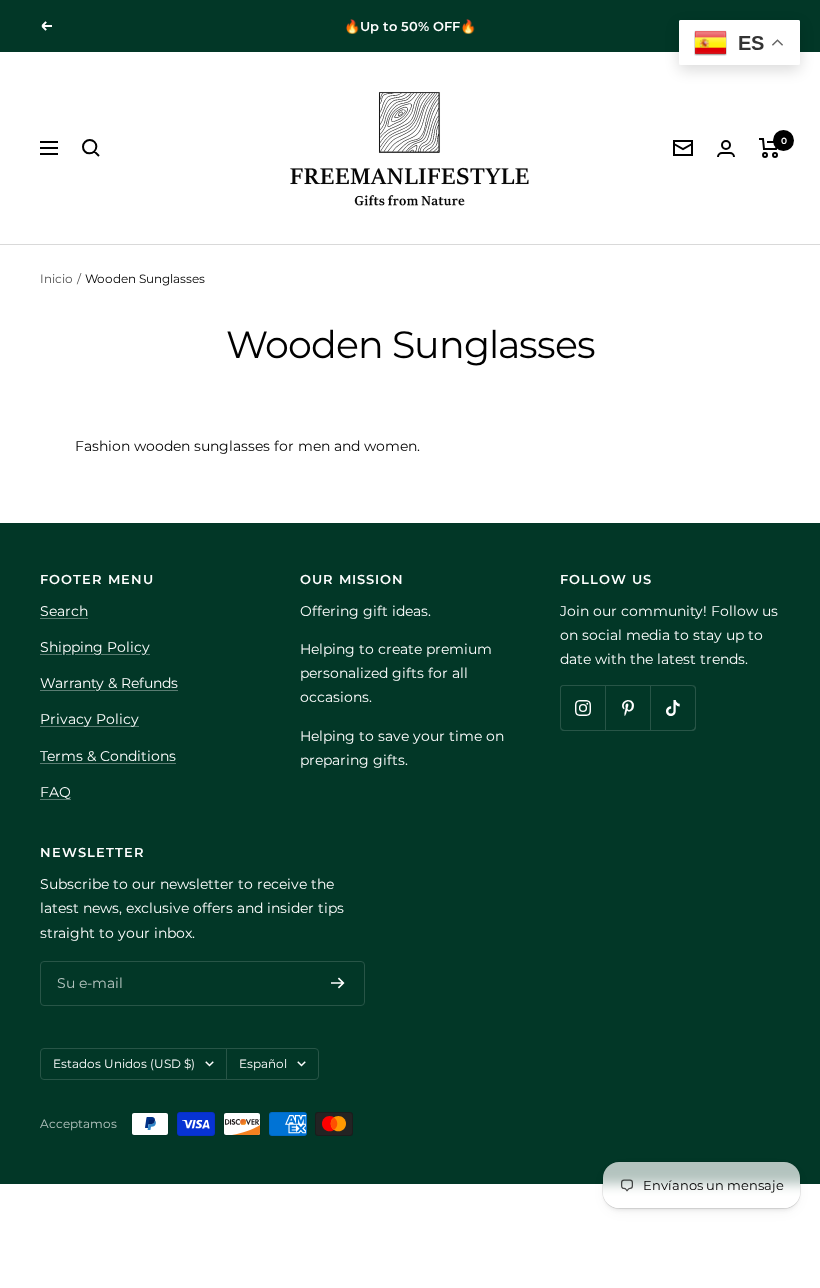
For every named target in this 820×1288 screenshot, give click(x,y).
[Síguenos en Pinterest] (627, 707)
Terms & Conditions (108, 756)
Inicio (56, 278)
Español (263, 1063)
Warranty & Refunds (109, 683)
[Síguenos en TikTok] (672, 707)
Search (64, 611)
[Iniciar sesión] (726, 148)
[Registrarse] (338, 984)
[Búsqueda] (91, 148)
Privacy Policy (89, 719)
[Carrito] (769, 148)
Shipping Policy (95, 647)
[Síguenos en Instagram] (582, 707)
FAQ (55, 792)
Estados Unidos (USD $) (124, 1063)
